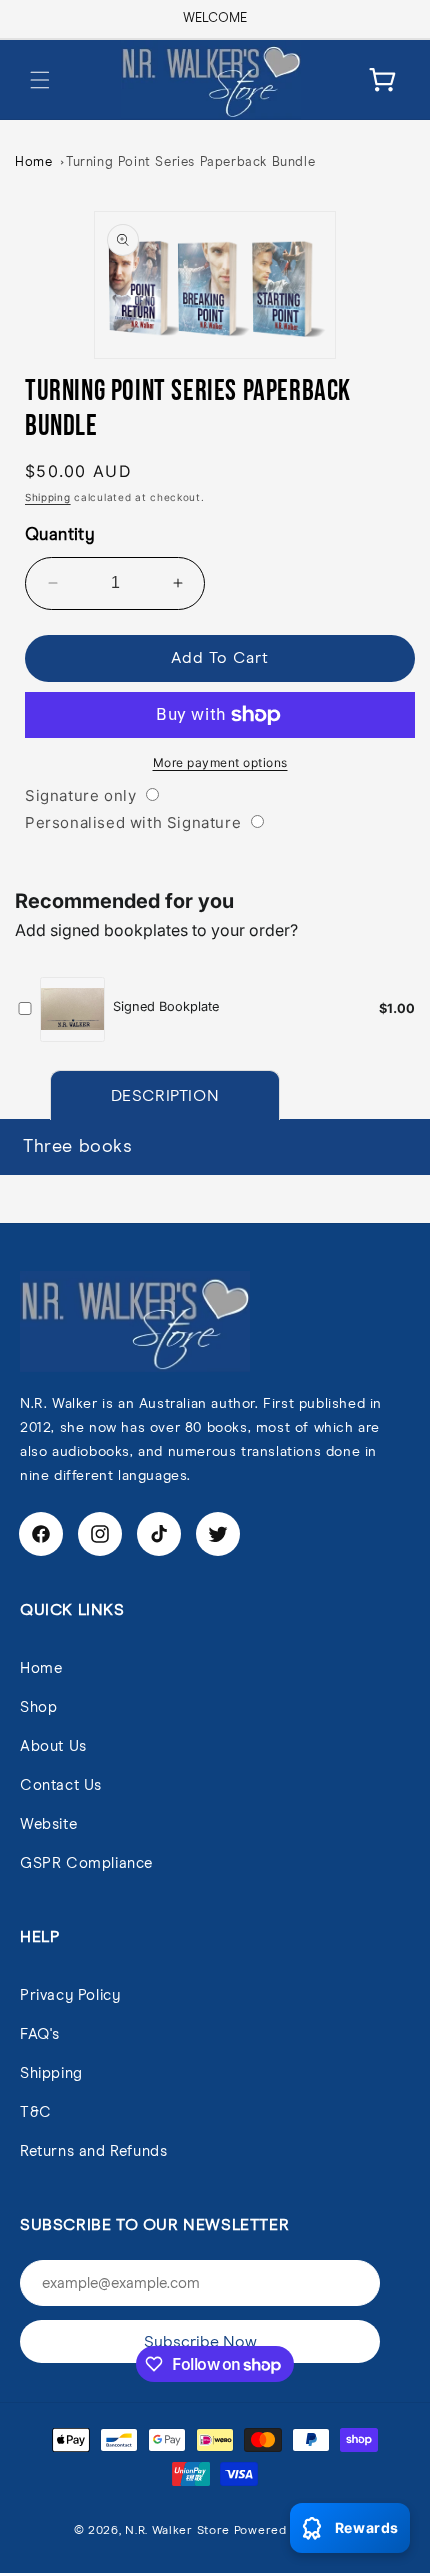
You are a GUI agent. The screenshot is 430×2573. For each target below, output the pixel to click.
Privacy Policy (70, 1995)
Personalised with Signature (133, 822)
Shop (38, 1707)
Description (165, 1096)
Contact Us (61, 1785)
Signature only (80, 795)
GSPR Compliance (86, 1863)
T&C (36, 2112)
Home (33, 162)
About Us (53, 1746)
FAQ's (40, 2034)
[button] (40, 80)
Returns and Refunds (93, 2151)
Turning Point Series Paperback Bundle (190, 162)
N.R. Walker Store (177, 2531)
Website (48, 1824)
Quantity (60, 535)
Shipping (48, 497)
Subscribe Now (200, 2342)
